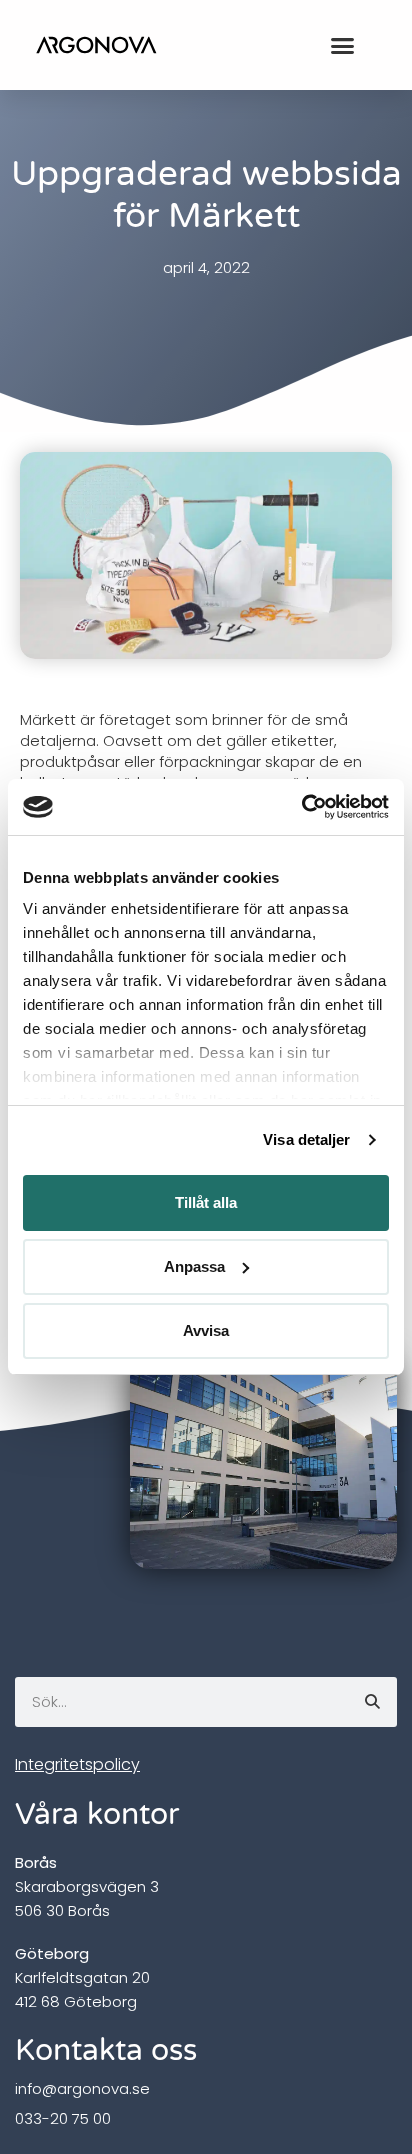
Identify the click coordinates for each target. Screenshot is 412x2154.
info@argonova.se (82, 2088)
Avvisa (206, 1330)
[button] (342, 45)
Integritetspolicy (77, 1764)
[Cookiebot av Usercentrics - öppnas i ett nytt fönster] (301, 807)
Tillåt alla (206, 1202)
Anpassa (194, 1266)
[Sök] (372, 1702)
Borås (36, 1862)
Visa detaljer (306, 1139)
